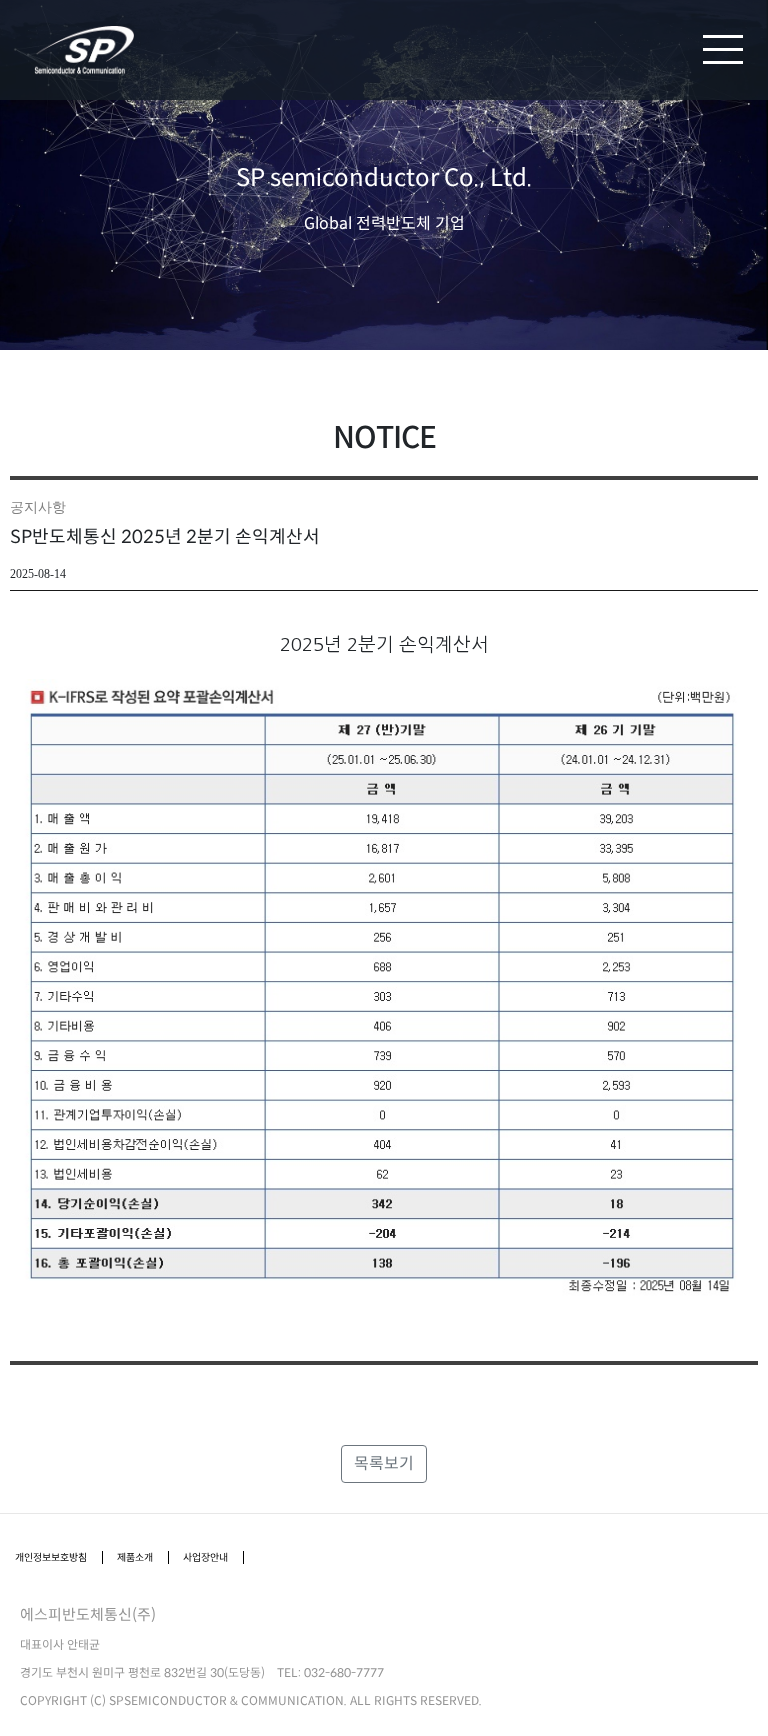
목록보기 (384, 1463)
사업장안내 (205, 1557)
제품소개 (135, 1557)
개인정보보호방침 (51, 1557)
